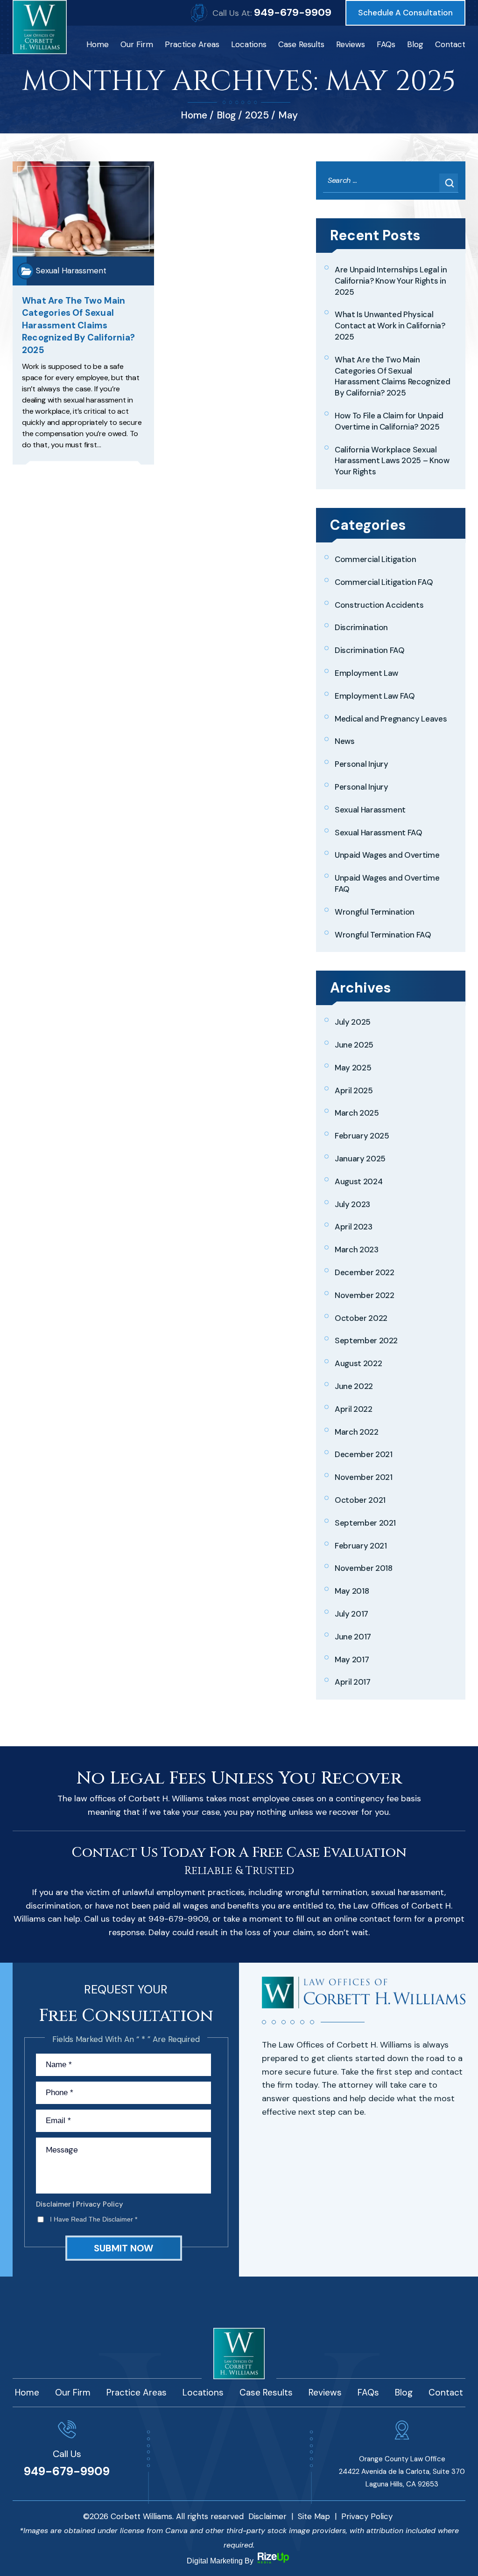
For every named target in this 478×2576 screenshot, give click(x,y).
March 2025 (357, 1113)
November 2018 (364, 1568)
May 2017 (352, 1659)
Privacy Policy (100, 2205)
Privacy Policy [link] (367, 2516)
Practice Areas (192, 44)
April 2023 (354, 1227)
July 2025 (353, 1022)
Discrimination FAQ (370, 650)
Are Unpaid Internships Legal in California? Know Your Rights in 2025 (391, 281)
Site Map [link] (314, 2516)
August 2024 (358, 1181)
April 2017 (353, 1682)
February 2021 (361, 1546)
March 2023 (357, 1250)
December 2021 (364, 1454)
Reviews (351, 44)
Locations (249, 44)
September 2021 (365, 1523)
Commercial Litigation (376, 559)
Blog (415, 44)
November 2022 (365, 1295)
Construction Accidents (379, 605)
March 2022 (357, 1432)
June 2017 (353, 1637)
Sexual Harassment (71, 271)
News (345, 741)
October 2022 (361, 1318)
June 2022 (354, 1386)
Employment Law (366, 673)
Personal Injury (362, 764)
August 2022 (358, 1363)
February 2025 (362, 1136)
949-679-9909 (293, 12)
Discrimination (361, 627)
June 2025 (354, 1045)
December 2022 (365, 1272)
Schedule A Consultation (405, 13)
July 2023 (352, 1204)
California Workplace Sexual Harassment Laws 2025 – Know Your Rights (392, 461)
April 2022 (354, 1409)
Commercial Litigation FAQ (384, 582)
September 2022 (366, 1340)
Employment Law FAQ (375, 696)
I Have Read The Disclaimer (94, 2219)
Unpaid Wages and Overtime (387, 855)
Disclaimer (53, 2205)
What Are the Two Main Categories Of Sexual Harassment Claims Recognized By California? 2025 (78, 325)
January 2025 (360, 1159)
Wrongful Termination (375, 912)
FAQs (386, 44)
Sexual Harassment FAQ (379, 833)
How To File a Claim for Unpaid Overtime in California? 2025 (389, 421)
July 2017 (351, 1614)
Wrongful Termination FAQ (383, 935)
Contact (450, 44)
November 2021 (364, 1477)
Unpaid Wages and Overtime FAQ (387, 883)
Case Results (301, 44)
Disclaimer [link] (267, 2516)
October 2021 (360, 1500)
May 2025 (353, 1068)
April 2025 (354, 1090)
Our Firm (137, 44)
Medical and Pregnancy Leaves (391, 719)
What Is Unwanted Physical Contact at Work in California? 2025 (390, 326)
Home (98, 44)
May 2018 (352, 1591)
